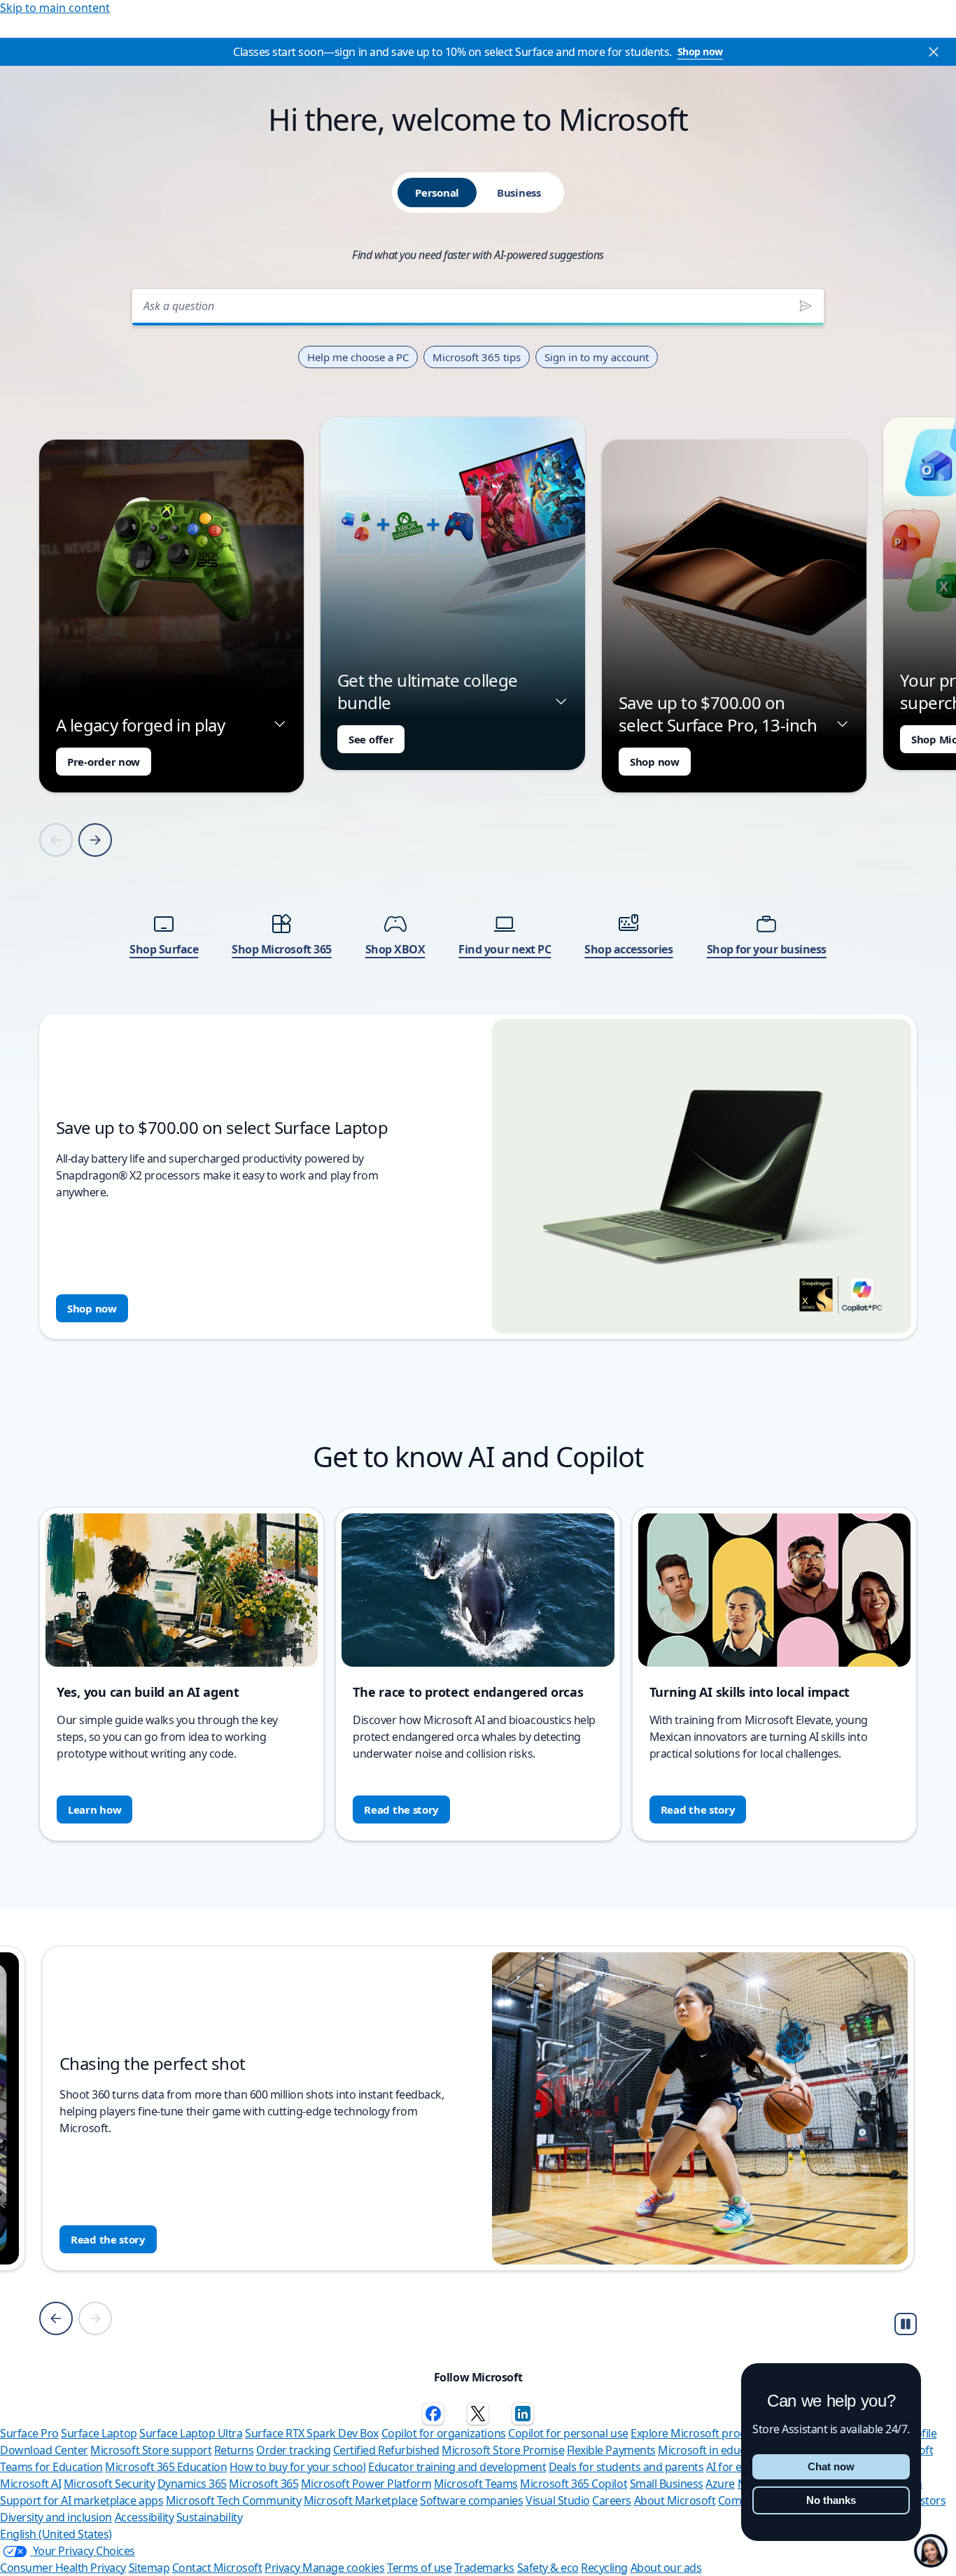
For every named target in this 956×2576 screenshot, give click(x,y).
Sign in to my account (597, 357)
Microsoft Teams (476, 2484)
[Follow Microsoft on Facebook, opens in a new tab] (433, 2414)
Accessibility (145, 2517)
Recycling (604, 2568)
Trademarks (484, 2568)
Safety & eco (548, 2568)
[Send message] (806, 306)
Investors (923, 2500)
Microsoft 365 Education (166, 2467)
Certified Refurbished (386, 2450)
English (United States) (56, 2534)
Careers (612, 2500)
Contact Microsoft (217, 2568)
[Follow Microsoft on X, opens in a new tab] (478, 2414)
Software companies (471, 2500)
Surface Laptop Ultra (191, 2433)
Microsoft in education (714, 2450)
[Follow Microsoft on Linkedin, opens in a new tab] (523, 2414)
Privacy (283, 2568)
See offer (371, 739)
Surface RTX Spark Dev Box (312, 2433)
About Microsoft (675, 2500)
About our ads (666, 2568)
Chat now (831, 2466)
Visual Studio (558, 2500)
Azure (720, 2484)
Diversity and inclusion (56, 2517)
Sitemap (149, 2568)
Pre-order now (104, 762)
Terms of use (419, 2568)
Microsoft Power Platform (366, 2484)
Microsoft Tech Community (233, 2500)
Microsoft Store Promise (503, 2450)
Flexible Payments (611, 2450)
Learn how (94, 1809)
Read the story (401, 1809)
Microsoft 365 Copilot (574, 2484)
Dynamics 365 (192, 2484)
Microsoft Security (109, 2484)
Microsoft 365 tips (477, 357)
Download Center (44, 2450)
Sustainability (209, 2517)
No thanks (831, 2500)
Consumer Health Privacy (63, 2568)
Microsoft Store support (151, 2450)
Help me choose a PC (358, 357)
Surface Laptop (99, 2433)
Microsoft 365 (263, 2484)
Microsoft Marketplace (361, 2500)
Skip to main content (55, 8)
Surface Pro (29, 2433)
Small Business (667, 2484)
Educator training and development (457, 2467)
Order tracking (293, 2450)
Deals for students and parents (626, 2467)
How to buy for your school (298, 2467)
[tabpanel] (478, 810)
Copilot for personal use (568, 2433)
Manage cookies (343, 2568)
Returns (234, 2450)
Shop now (700, 51)
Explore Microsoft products (699, 2433)
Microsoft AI (30, 2484)
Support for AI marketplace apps (82, 2500)
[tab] (437, 192)
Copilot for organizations (444, 2433)
